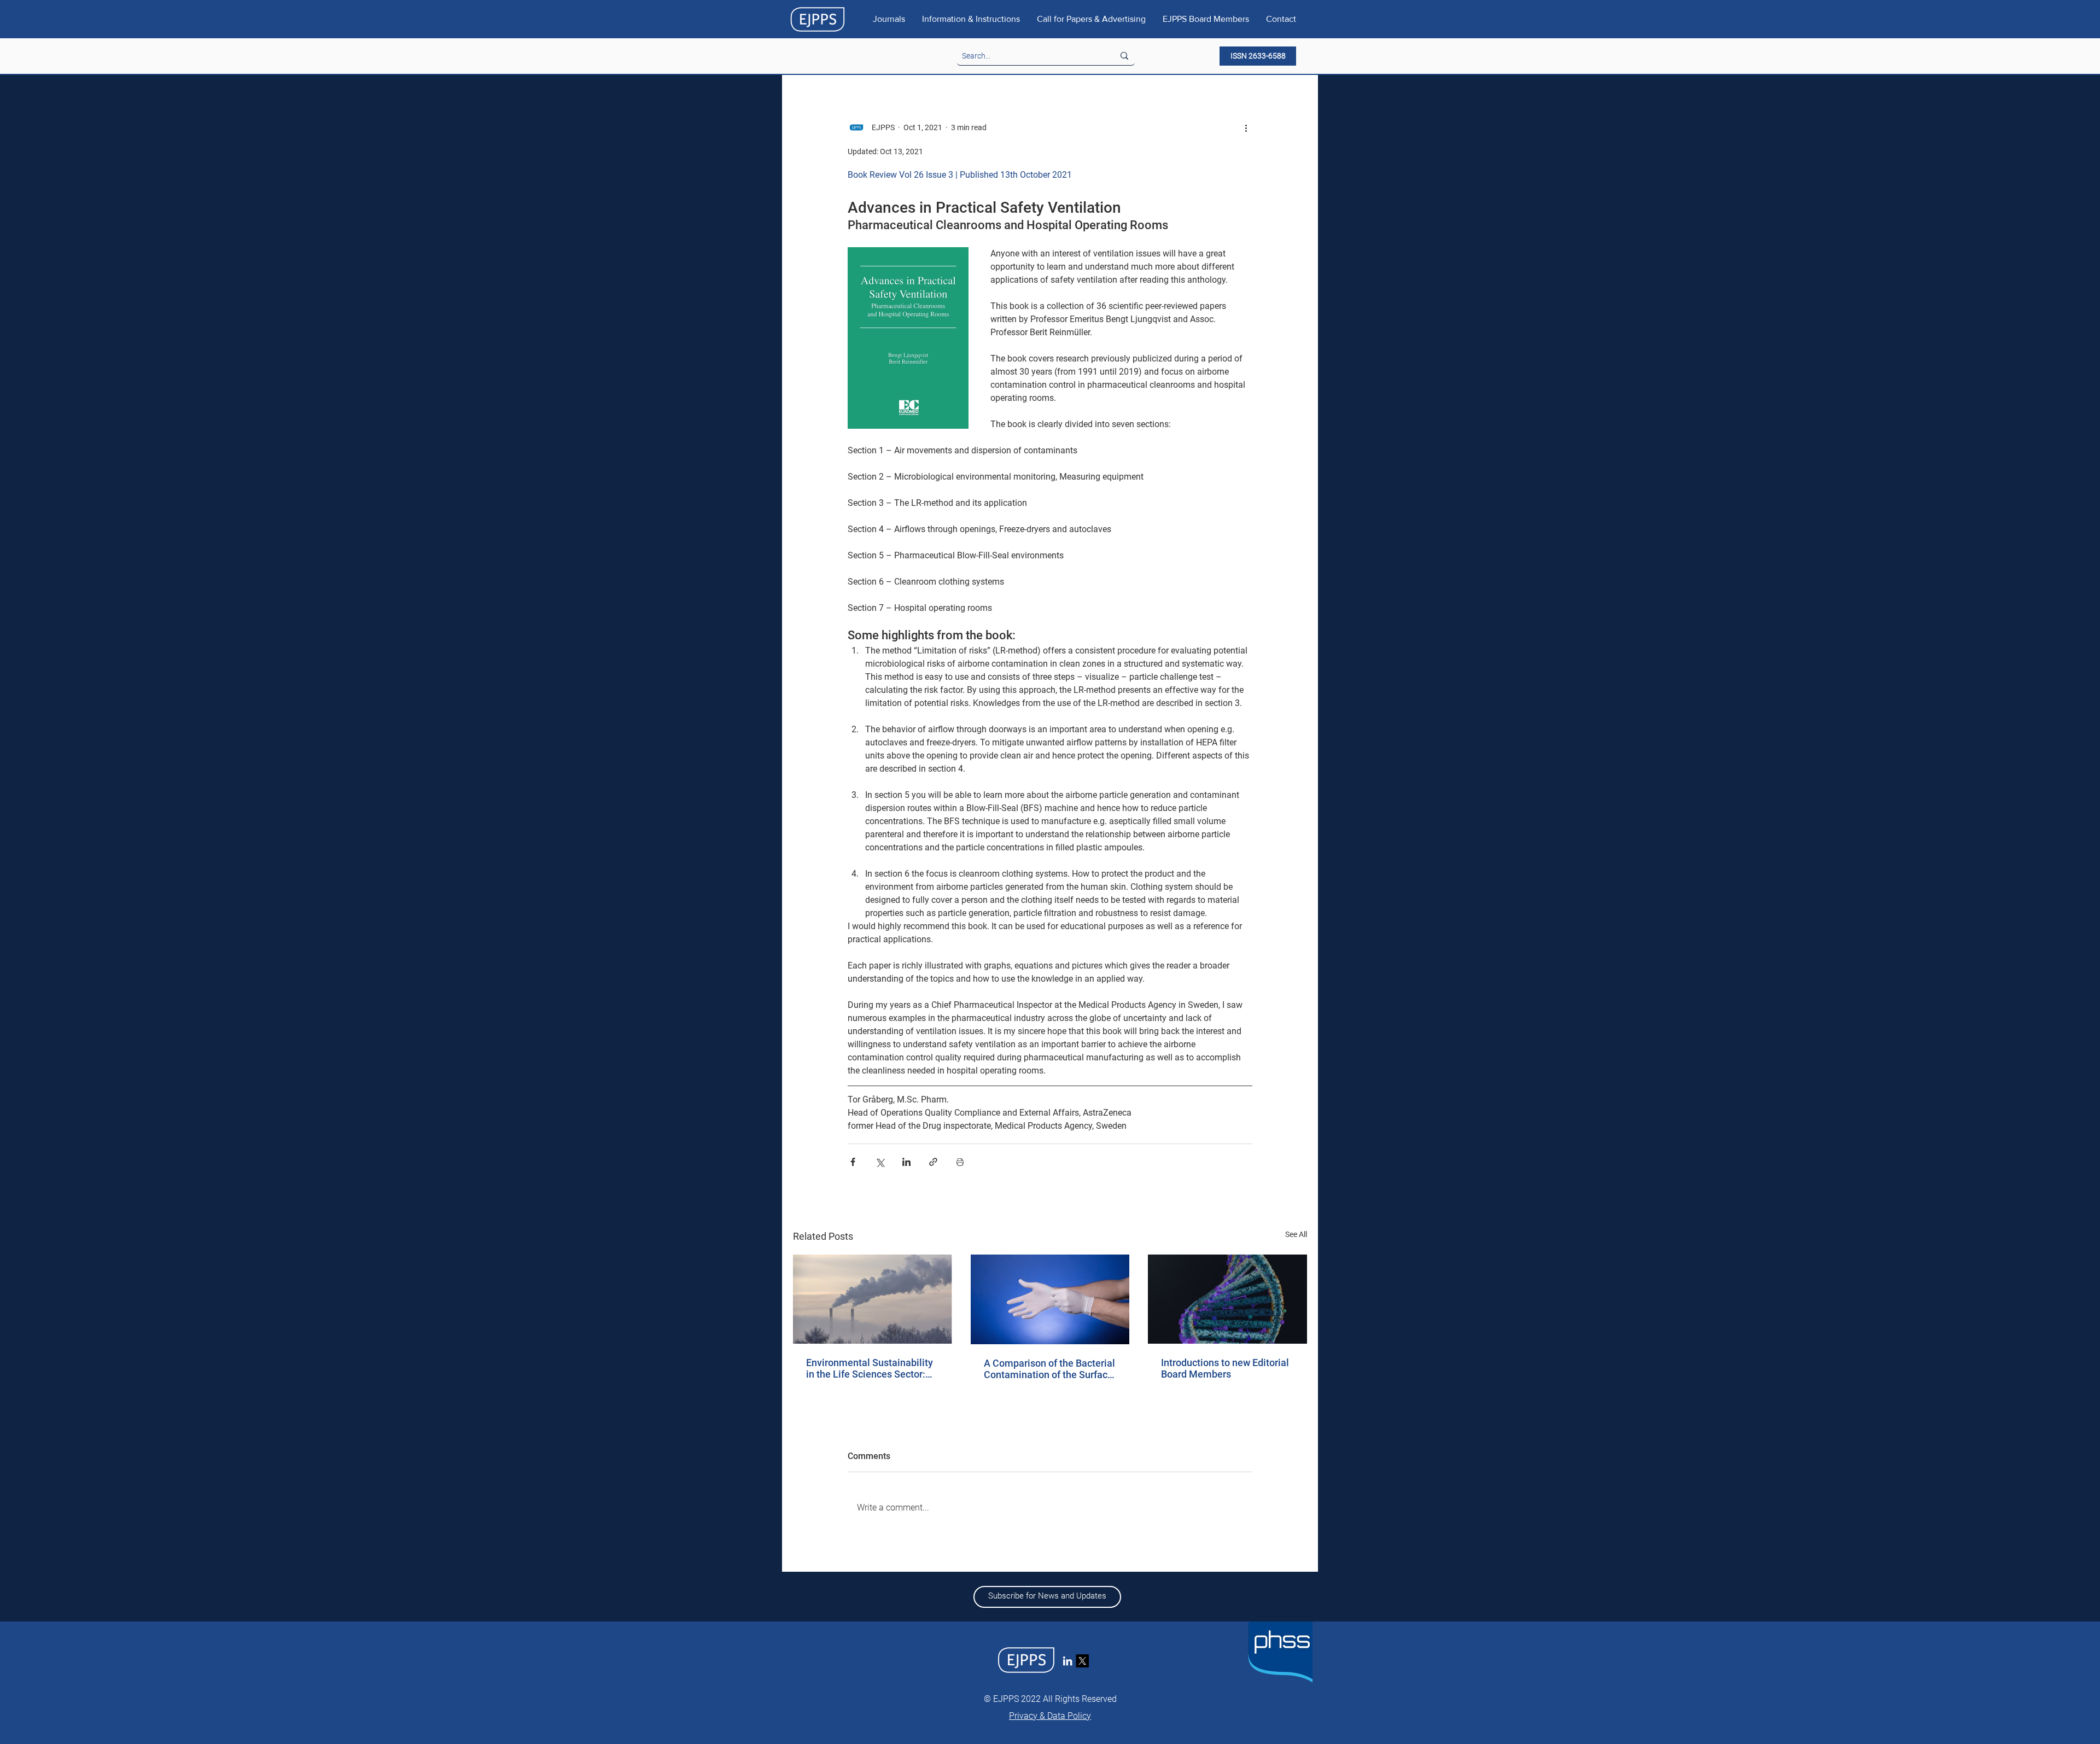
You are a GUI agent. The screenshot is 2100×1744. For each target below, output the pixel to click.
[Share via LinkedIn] (906, 1162)
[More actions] (1246, 127)
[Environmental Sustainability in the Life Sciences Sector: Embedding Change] (873, 1299)
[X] (1082, 1661)
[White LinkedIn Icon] (1067, 1661)
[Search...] (1124, 56)
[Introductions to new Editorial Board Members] (1227, 1299)
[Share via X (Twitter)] (880, 1162)
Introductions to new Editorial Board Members (1225, 1368)
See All (1296, 1234)
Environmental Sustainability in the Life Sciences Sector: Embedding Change (870, 1368)
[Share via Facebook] (853, 1162)
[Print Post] (960, 1162)
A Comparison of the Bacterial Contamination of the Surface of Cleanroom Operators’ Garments (1049, 1369)
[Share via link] (933, 1162)
